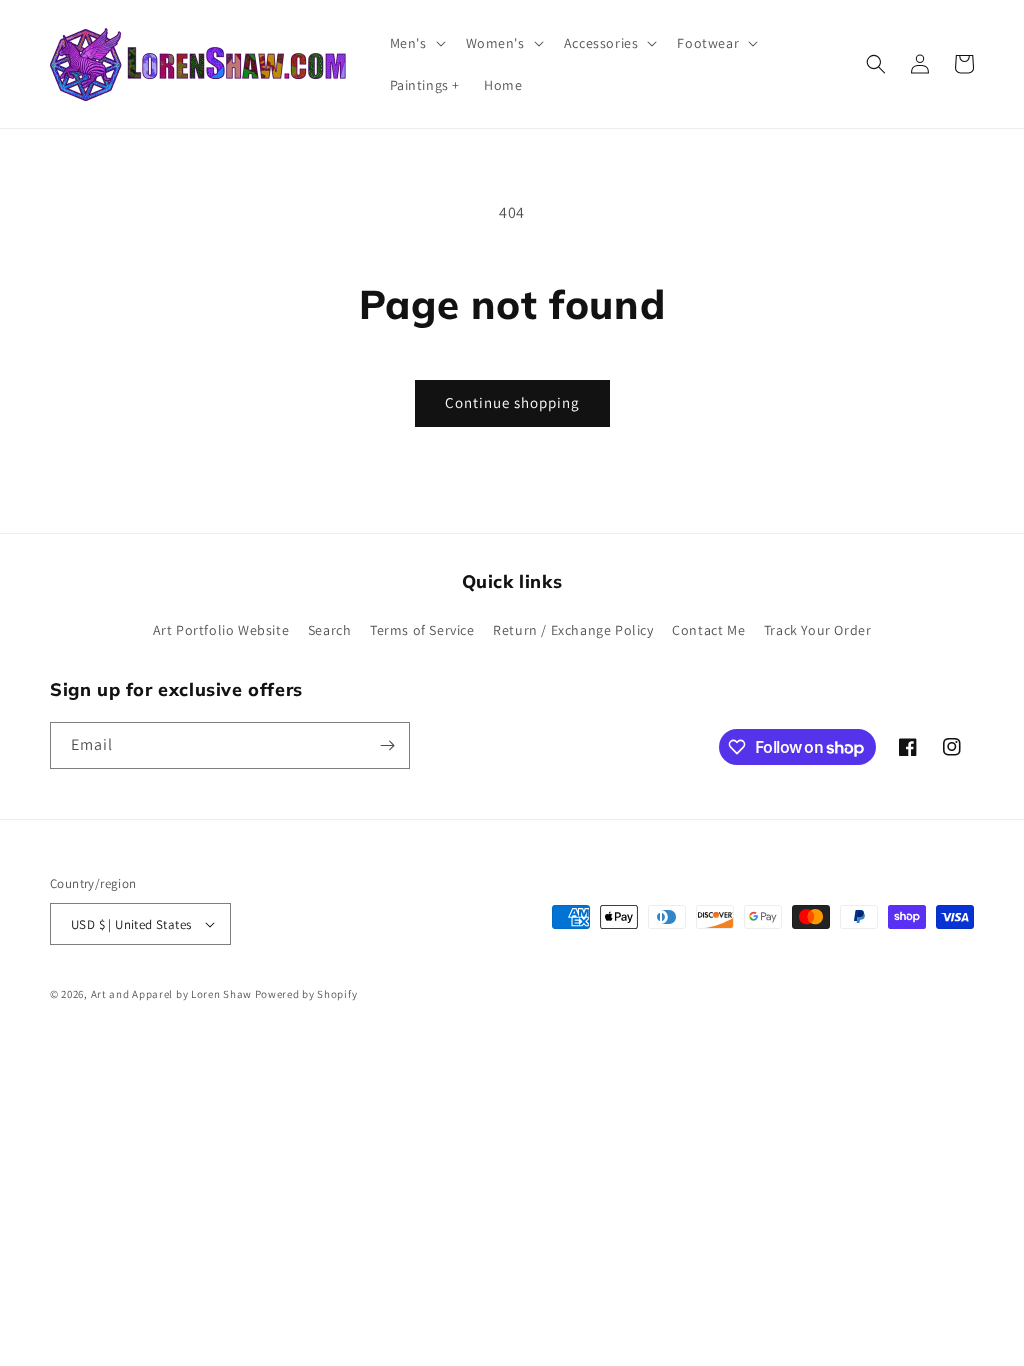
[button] (416, 43)
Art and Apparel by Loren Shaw (171, 994)
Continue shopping (512, 402)
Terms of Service (422, 630)
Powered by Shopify (306, 994)
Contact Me (708, 630)
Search (330, 630)
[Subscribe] (387, 745)
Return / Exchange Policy (573, 630)
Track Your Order (818, 630)
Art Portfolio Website (221, 630)
